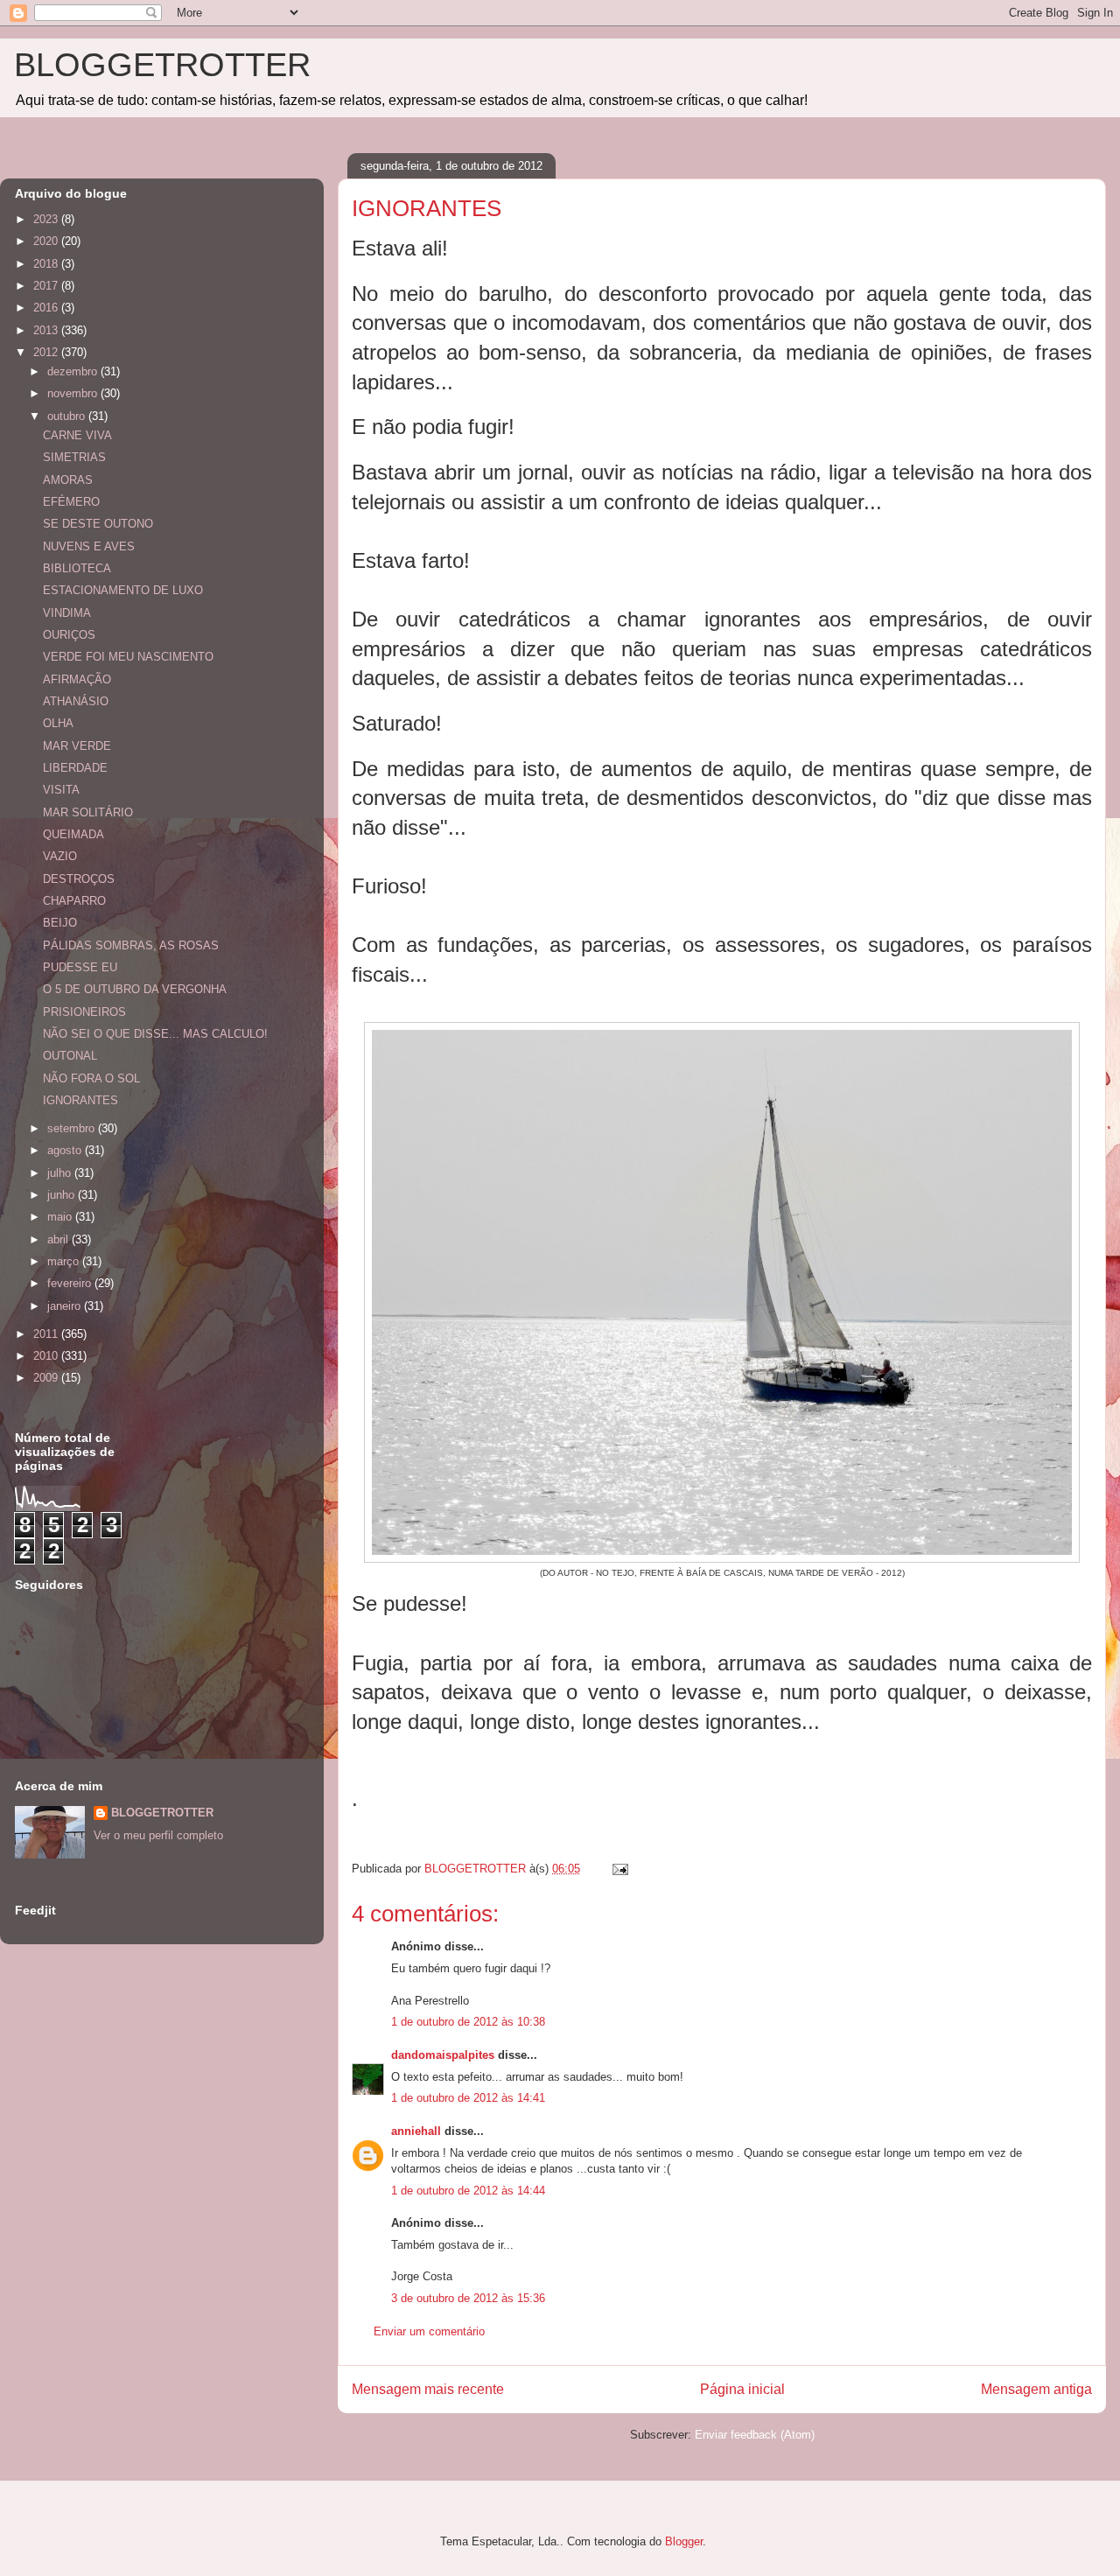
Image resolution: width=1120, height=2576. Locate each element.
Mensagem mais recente (428, 2389)
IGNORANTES (80, 1100)
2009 (47, 1378)
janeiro (66, 1306)
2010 (47, 1356)
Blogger (684, 2541)
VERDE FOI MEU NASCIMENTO (128, 657)
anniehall (416, 2131)
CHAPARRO (74, 901)
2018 (47, 264)
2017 (47, 286)
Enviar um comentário (429, 2331)
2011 (47, 1334)
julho (61, 1173)
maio (61, 1217)
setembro (73, 1128)
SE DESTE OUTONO (98, 524)
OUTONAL (70, 1056)
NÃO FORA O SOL (91, 1078)
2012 (47, 352)
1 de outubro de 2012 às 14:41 (468, 2098)
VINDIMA (67, 613)
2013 (47, 330)
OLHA (58, 723)
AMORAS (68, 480)
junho (63, 1195)
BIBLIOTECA (77, 568)
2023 (47, 219)
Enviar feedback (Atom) (755, 2435)
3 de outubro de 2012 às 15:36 (468, 2298)
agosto (66, 1150)
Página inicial (742, 2389)
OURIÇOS (69, 635)
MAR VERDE (77, 746)
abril (59, 1239)
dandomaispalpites (443, 2055)
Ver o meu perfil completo (158, 1835)
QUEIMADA (73, 834)
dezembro (74, 371)
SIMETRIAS (74, 457)
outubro (68, 416)
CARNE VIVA (77, 435)
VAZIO (60, 856)
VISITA (61, 790)
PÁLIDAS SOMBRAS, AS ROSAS (131, 945)
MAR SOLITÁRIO (88, 812)
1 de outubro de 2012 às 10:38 (468, 2022)
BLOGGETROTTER (162, 65)
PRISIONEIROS (84, 1012)
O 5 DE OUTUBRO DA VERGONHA (135, 989)
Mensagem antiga (1036, 2389)
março (65, 1261)
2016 (47, 308)
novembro (74, 393)
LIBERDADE (75, 768)
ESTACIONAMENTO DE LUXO (123, 590)
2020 (47, 241)
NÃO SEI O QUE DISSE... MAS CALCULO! (155, 1034)
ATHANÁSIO (76, 701)
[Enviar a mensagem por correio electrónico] (619, 1869)
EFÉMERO (71, 502)
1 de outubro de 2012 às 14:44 (468, 2191)
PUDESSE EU (80, 967)
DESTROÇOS (79, 879)
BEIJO (60, 923)
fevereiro (71, 1283)
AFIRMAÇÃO (77, 679)
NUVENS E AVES (89, 546)
